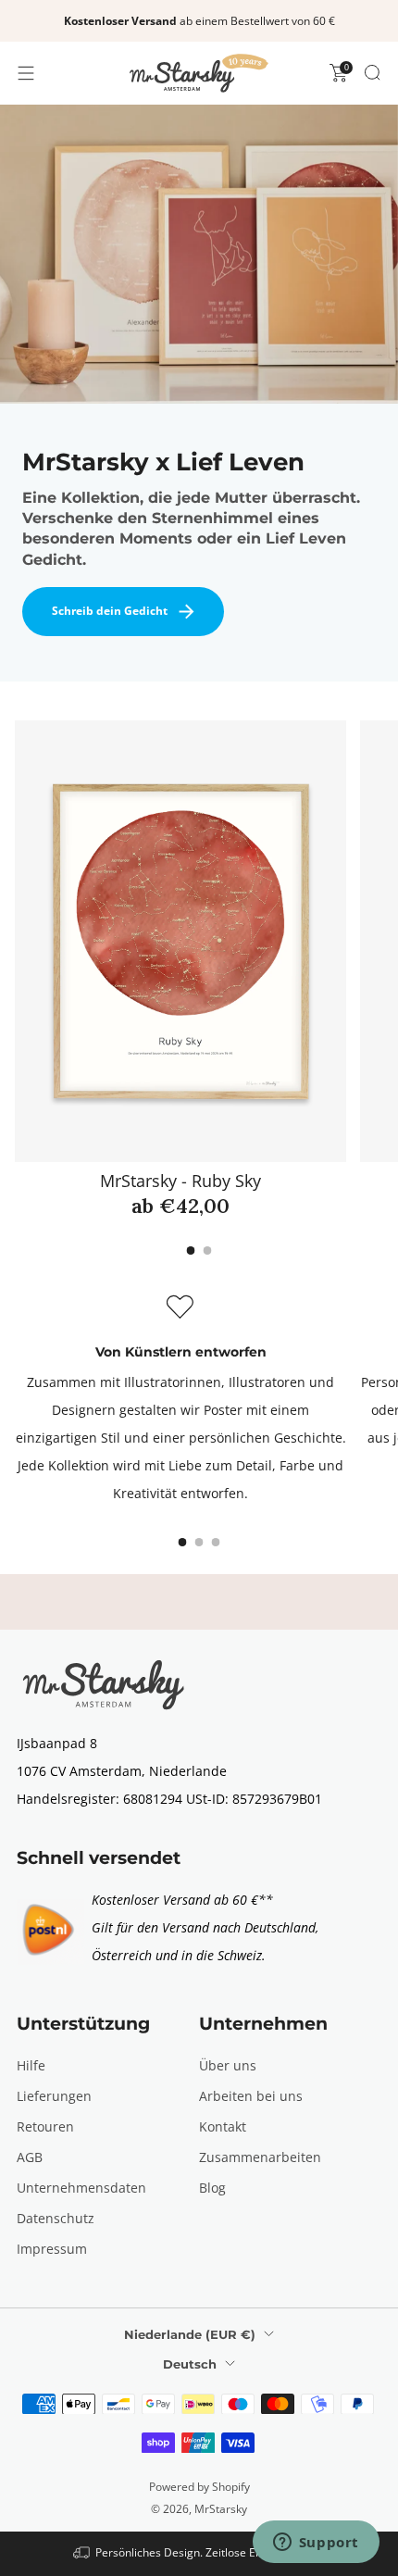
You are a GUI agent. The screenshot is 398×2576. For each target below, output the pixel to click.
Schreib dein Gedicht (110, 611)
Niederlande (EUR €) (190, 2334)
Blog (212, 2188)
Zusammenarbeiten (260, 2157)
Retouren (45, 2126)
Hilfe (31, 2065)
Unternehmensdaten (81, 2188)
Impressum (52, 2249)
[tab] (191, 1250)
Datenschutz (56, 2218)
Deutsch (190, 2364)
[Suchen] (372, 72)
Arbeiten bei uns (251, 2096)
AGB (30, 2157)
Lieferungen (54, 2096)
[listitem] (199, 21)
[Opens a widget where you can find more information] (316, 2544)
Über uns (228, 2065)
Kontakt (223, 2126)
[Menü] (26, 73)
